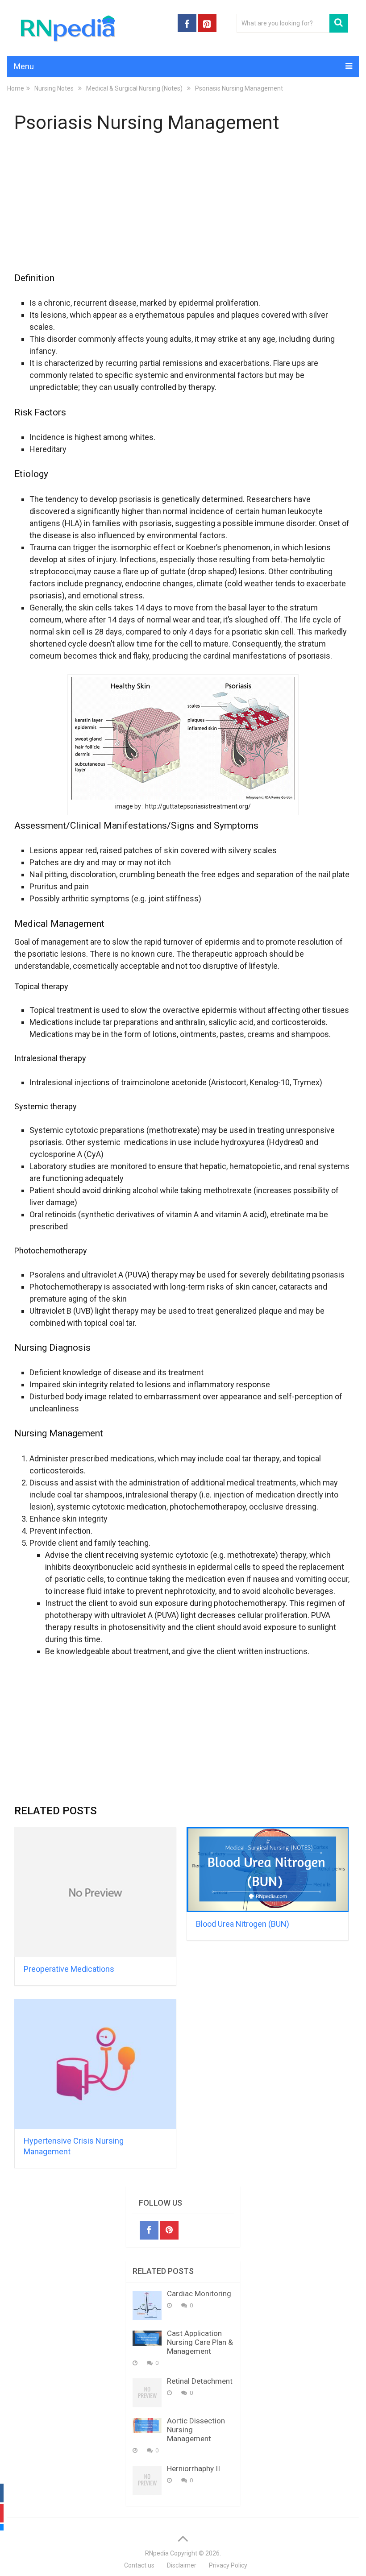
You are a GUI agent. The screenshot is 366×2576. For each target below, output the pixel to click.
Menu (24, 66)
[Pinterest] (169, 2230)
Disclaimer (182, 2565)
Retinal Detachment (200, 2381)
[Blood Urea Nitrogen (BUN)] (268, 1870)
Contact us (139, 2565)
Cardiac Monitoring (199, 2294)
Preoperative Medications (69, 1969)
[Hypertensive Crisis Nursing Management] (95, 2064)
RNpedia (157, 2553)
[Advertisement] (183, 208)
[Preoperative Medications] (95, 1892)
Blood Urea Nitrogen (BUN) (243, 1924)
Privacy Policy (228, 2565)
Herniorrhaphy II (193, 2468)
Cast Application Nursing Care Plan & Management (200, 2342)
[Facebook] (149, 2230)
